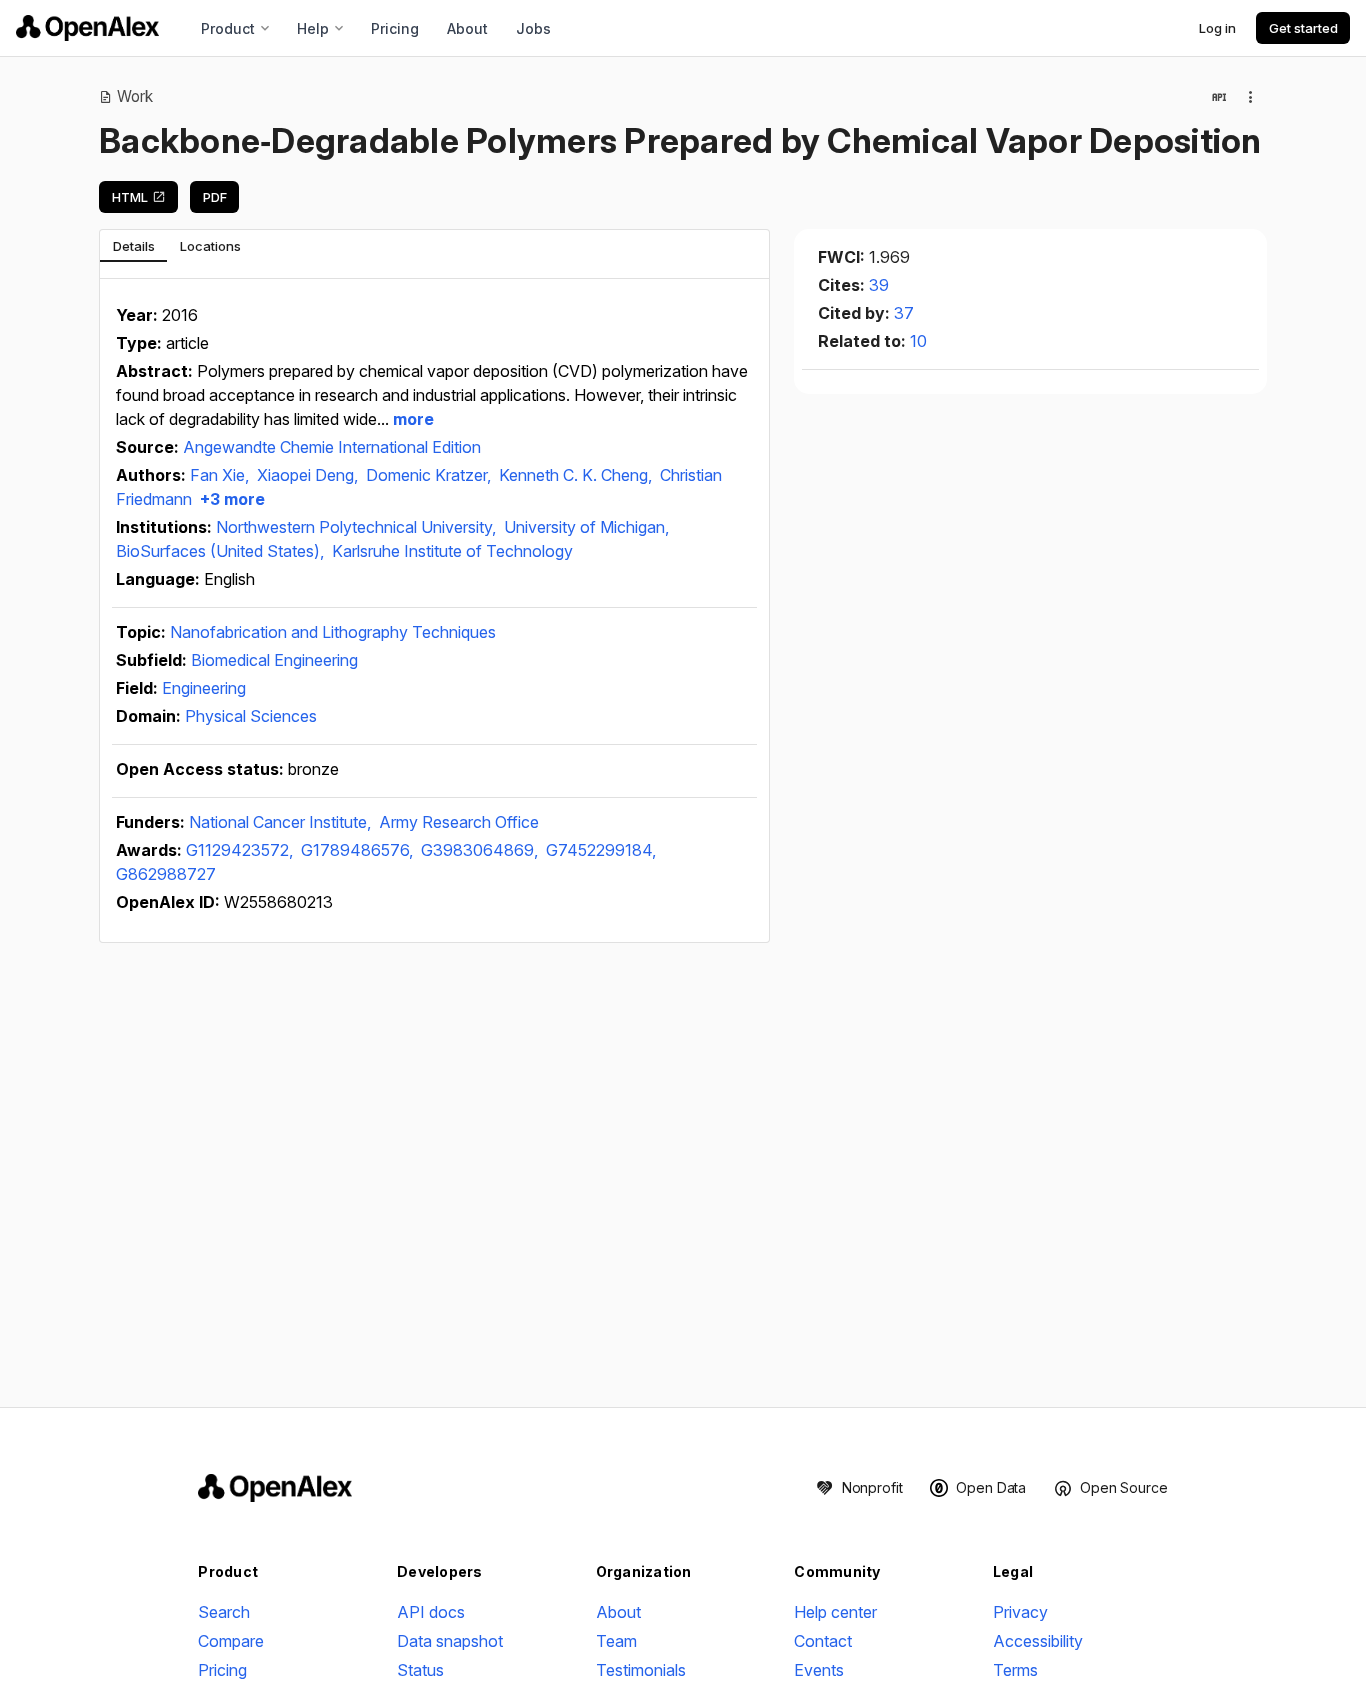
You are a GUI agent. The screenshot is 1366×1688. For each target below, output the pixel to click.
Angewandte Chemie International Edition (332, 447)
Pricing (395, 28)
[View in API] (1219, 97)
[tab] (133, 246)
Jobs (533, 28)
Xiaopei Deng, (309, 475)
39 (879, 285)
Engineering (204, 688)
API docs (431, 1612)
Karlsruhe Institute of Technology (452, 551)
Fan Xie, (221, 475)
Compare (231, 1641)
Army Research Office (459, 822)
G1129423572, (241, 850)
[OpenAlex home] (87, 28)
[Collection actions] (1251, 97)
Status (420, 1670)
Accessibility (1038, 1641)
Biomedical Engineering (274, 660)
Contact (823, 1641)
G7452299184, (601, 850)
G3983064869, (481, 850)
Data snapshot (450, 1641)
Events (819, 1670)
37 (904, 313)
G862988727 (166, 874)
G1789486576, (359, 850)
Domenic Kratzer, (430, 475)
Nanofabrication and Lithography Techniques (333, 632)
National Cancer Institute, (282, 822)
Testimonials (641, 1670)
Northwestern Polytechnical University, (358, 527)
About (467, 28)
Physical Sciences (251, 716)
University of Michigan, (586, 527)
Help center (835, 1612)
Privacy (1020, 1612)
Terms (1015, 1670)
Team (616, 1641)
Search (224, 1612)
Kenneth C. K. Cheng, (577, 475)
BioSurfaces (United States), (222, 551)
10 (918, 341)
